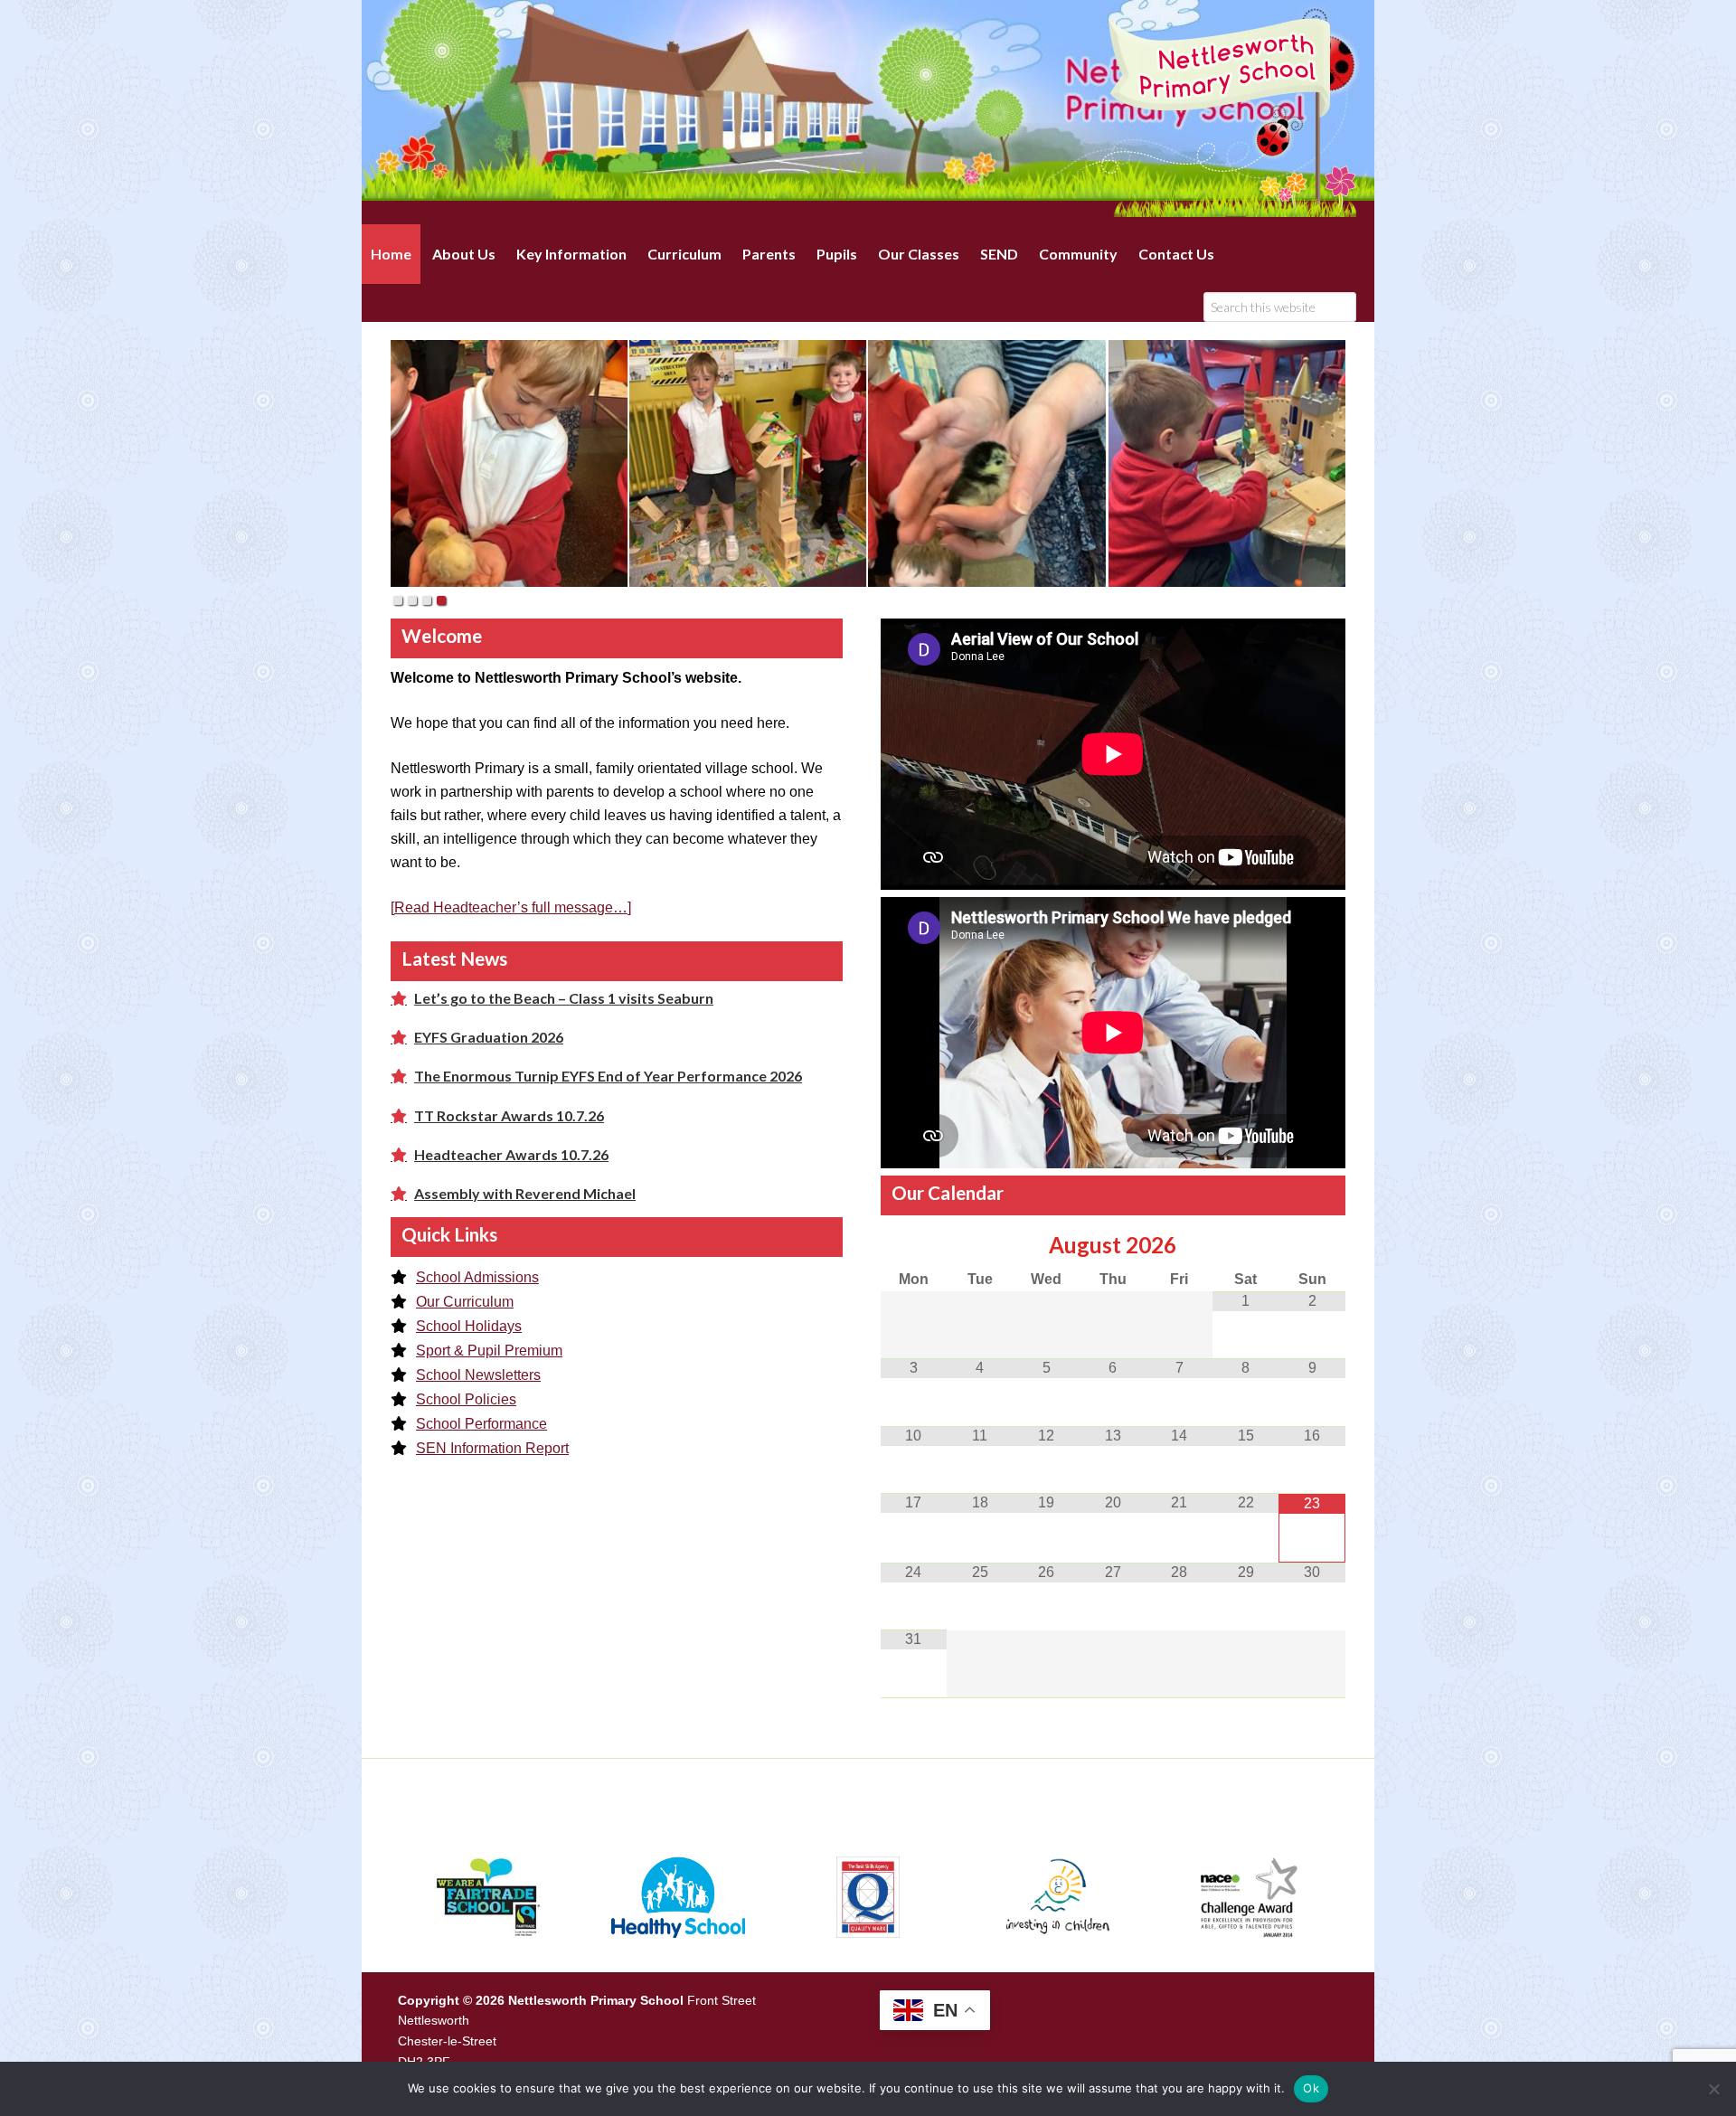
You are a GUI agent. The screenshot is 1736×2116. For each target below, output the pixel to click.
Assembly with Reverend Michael (525, 1193)
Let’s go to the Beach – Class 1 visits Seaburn (564, 998)
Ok (1311, 2088)
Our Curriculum (465, 1302)
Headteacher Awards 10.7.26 (511, 1154)
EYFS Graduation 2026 (489, 1037)
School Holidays (469, 1326)
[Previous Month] (914, 1245)
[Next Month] (1312, 1245)
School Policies (466, 1399)
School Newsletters (478, 1375)
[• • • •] (868, 463)
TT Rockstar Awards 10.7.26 (509, 1115)
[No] (1713, 2089)
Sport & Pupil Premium (489, 1351)
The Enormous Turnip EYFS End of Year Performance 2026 (608, 1076)
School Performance (481, 1424)
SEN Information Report (492, 1448)
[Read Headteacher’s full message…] (511, 907)
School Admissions (477, 1277)
